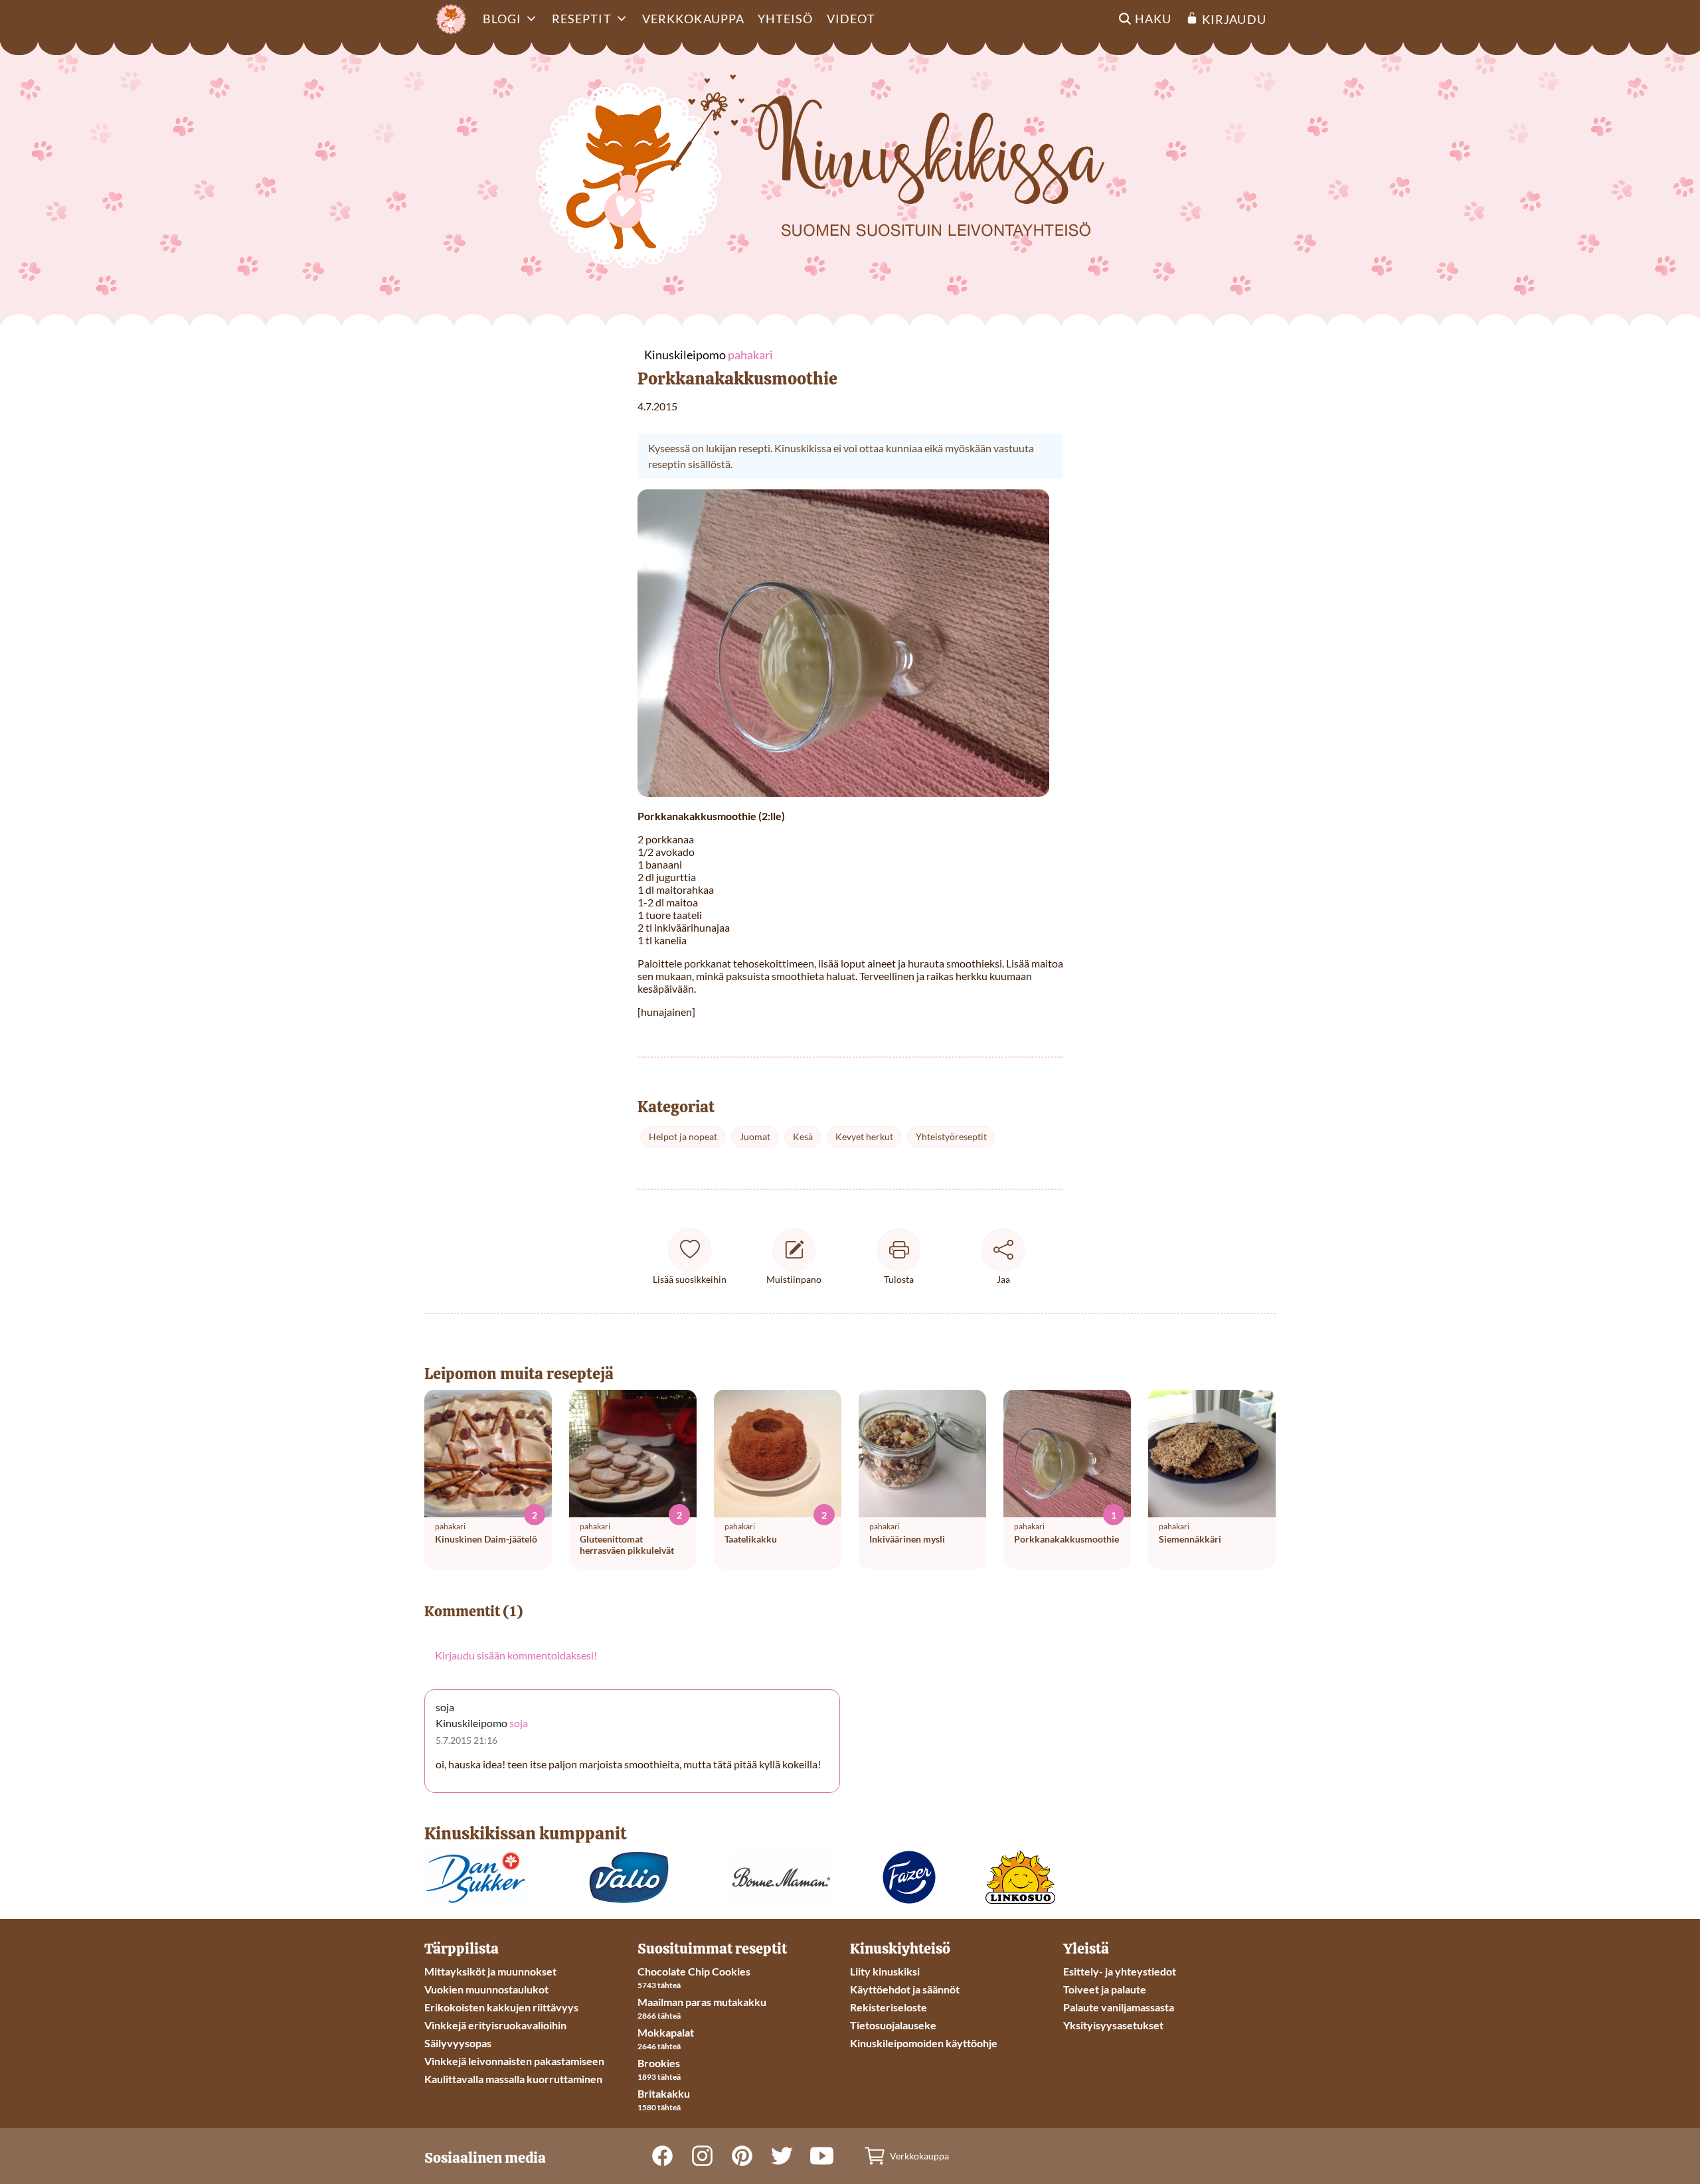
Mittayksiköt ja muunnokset (490, 1971)
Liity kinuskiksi (885, 1971)
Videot (851, 19)
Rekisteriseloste (889, 2007)
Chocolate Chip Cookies (694, 1971)
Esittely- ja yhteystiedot (1120, 1971)
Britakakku (664, 2093)
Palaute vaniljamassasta (1119, 2007)
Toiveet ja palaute (1105, 1989)
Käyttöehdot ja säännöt (905, 1989)
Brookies (659, 2063)
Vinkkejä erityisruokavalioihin (495, 2025)
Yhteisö (786, 19)
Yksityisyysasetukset (1113, 2025)
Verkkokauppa (693, 19)
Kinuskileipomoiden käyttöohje (924, 2043)
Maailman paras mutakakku (702, 2002)
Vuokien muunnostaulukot (486, 1989)
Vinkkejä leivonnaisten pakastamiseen (514, 2061)
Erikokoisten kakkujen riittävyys (501, 2007)
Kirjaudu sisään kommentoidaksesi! (516, 1655)
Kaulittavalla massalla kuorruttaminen (513, 2079)
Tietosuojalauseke (893, 2025)
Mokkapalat (666, 2032)
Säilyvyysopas (458, 2043)
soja (519, 1723)
